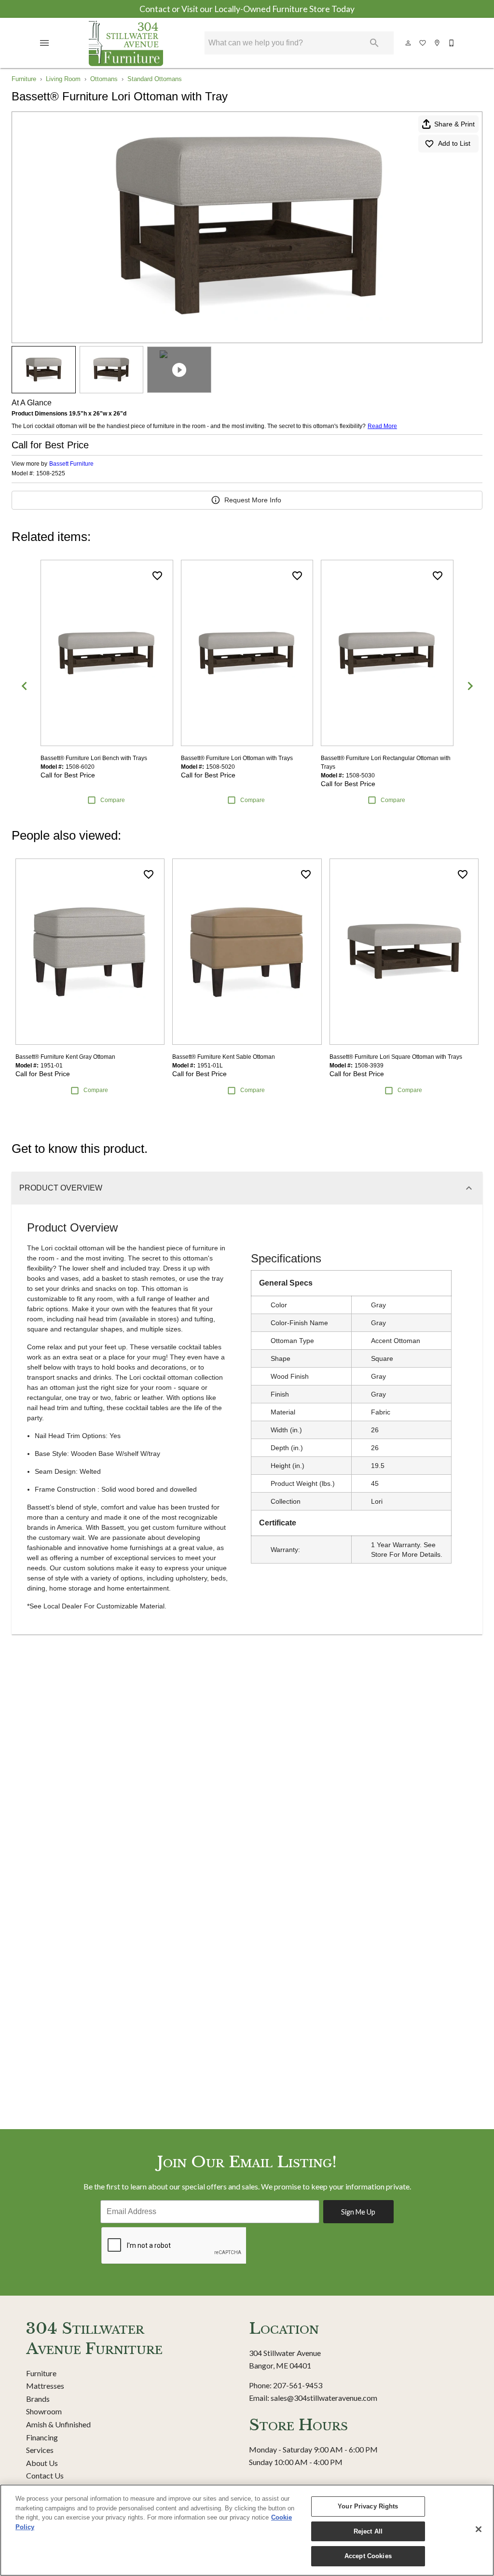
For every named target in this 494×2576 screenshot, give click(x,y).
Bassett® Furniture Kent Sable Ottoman (224, 1057)
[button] (44, 43)
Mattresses (45, 2386)
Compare (113, 800)
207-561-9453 (298, 2385)
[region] (247, 2530)
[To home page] (126, 43)
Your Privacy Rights (368, 2506)
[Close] (479, 2529)
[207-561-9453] (452, 43)
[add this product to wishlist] (157, 576)
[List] (423, 43)
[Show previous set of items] (24, 686)
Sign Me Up (358, 2212)
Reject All (368, 2531)
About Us (42, 2463)
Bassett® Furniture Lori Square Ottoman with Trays (396, 1057)
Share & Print (454, 124)
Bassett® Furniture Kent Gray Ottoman (65, 1057)
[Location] (438, 43)
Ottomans (104, 79)
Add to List (454, 143)
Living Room (63, 79)
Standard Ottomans (155, 79)
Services (40, 2450)
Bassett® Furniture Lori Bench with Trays (94, 758)
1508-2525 (51, 474)
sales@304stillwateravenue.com (324, 2398)
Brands (38, 2399)
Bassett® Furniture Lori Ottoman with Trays (237, 758)
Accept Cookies (368, 2556)
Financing (42, 2437)
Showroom (44, 2411)
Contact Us (45, 2475)
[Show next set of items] (470, 686)
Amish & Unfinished (58, 2424)
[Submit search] (374, 43)
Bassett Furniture (71, 464)
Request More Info (253, 500)
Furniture (24, 79)
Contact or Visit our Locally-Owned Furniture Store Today (247, 9)
